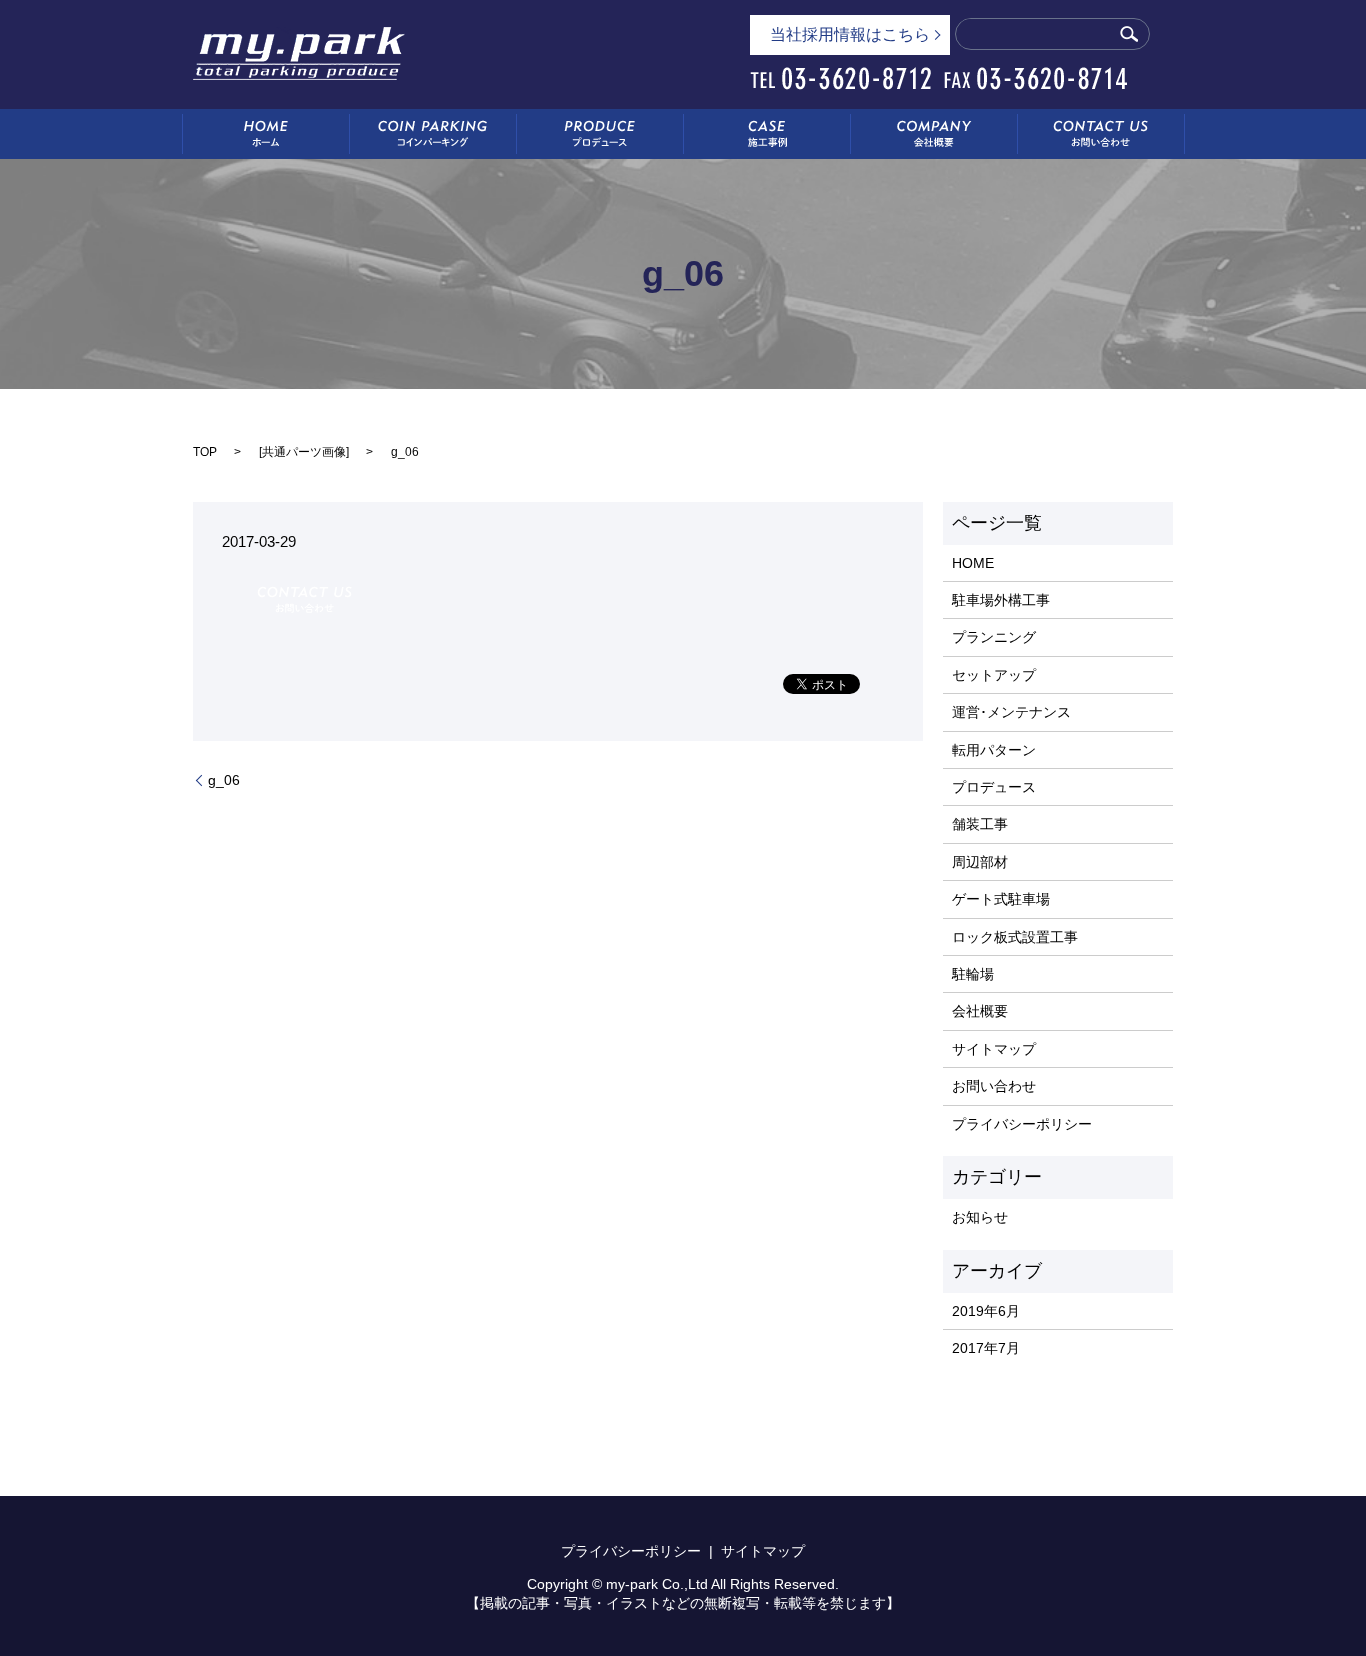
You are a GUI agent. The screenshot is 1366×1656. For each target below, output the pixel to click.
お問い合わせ (994, 1086)
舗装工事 (980, 824)
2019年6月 (986, 1311)
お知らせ (980, 1217)
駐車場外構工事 (1001, 600)
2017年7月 (986, 1348)
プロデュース (994, 787)
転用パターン (994, 750)
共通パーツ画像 (304, 452)
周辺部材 (980, 862)
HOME (973, 563)
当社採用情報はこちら (850, 34)
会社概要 (980, 1011)
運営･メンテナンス (1011, 712)
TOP (205, 452)
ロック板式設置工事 (1015, 937)
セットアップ (994, 675)
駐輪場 (973, 974)
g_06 (224, 780)
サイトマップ (994, 1049)
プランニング (994, 637)
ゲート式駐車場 (1001, 899)
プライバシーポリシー (1022, 1124)
